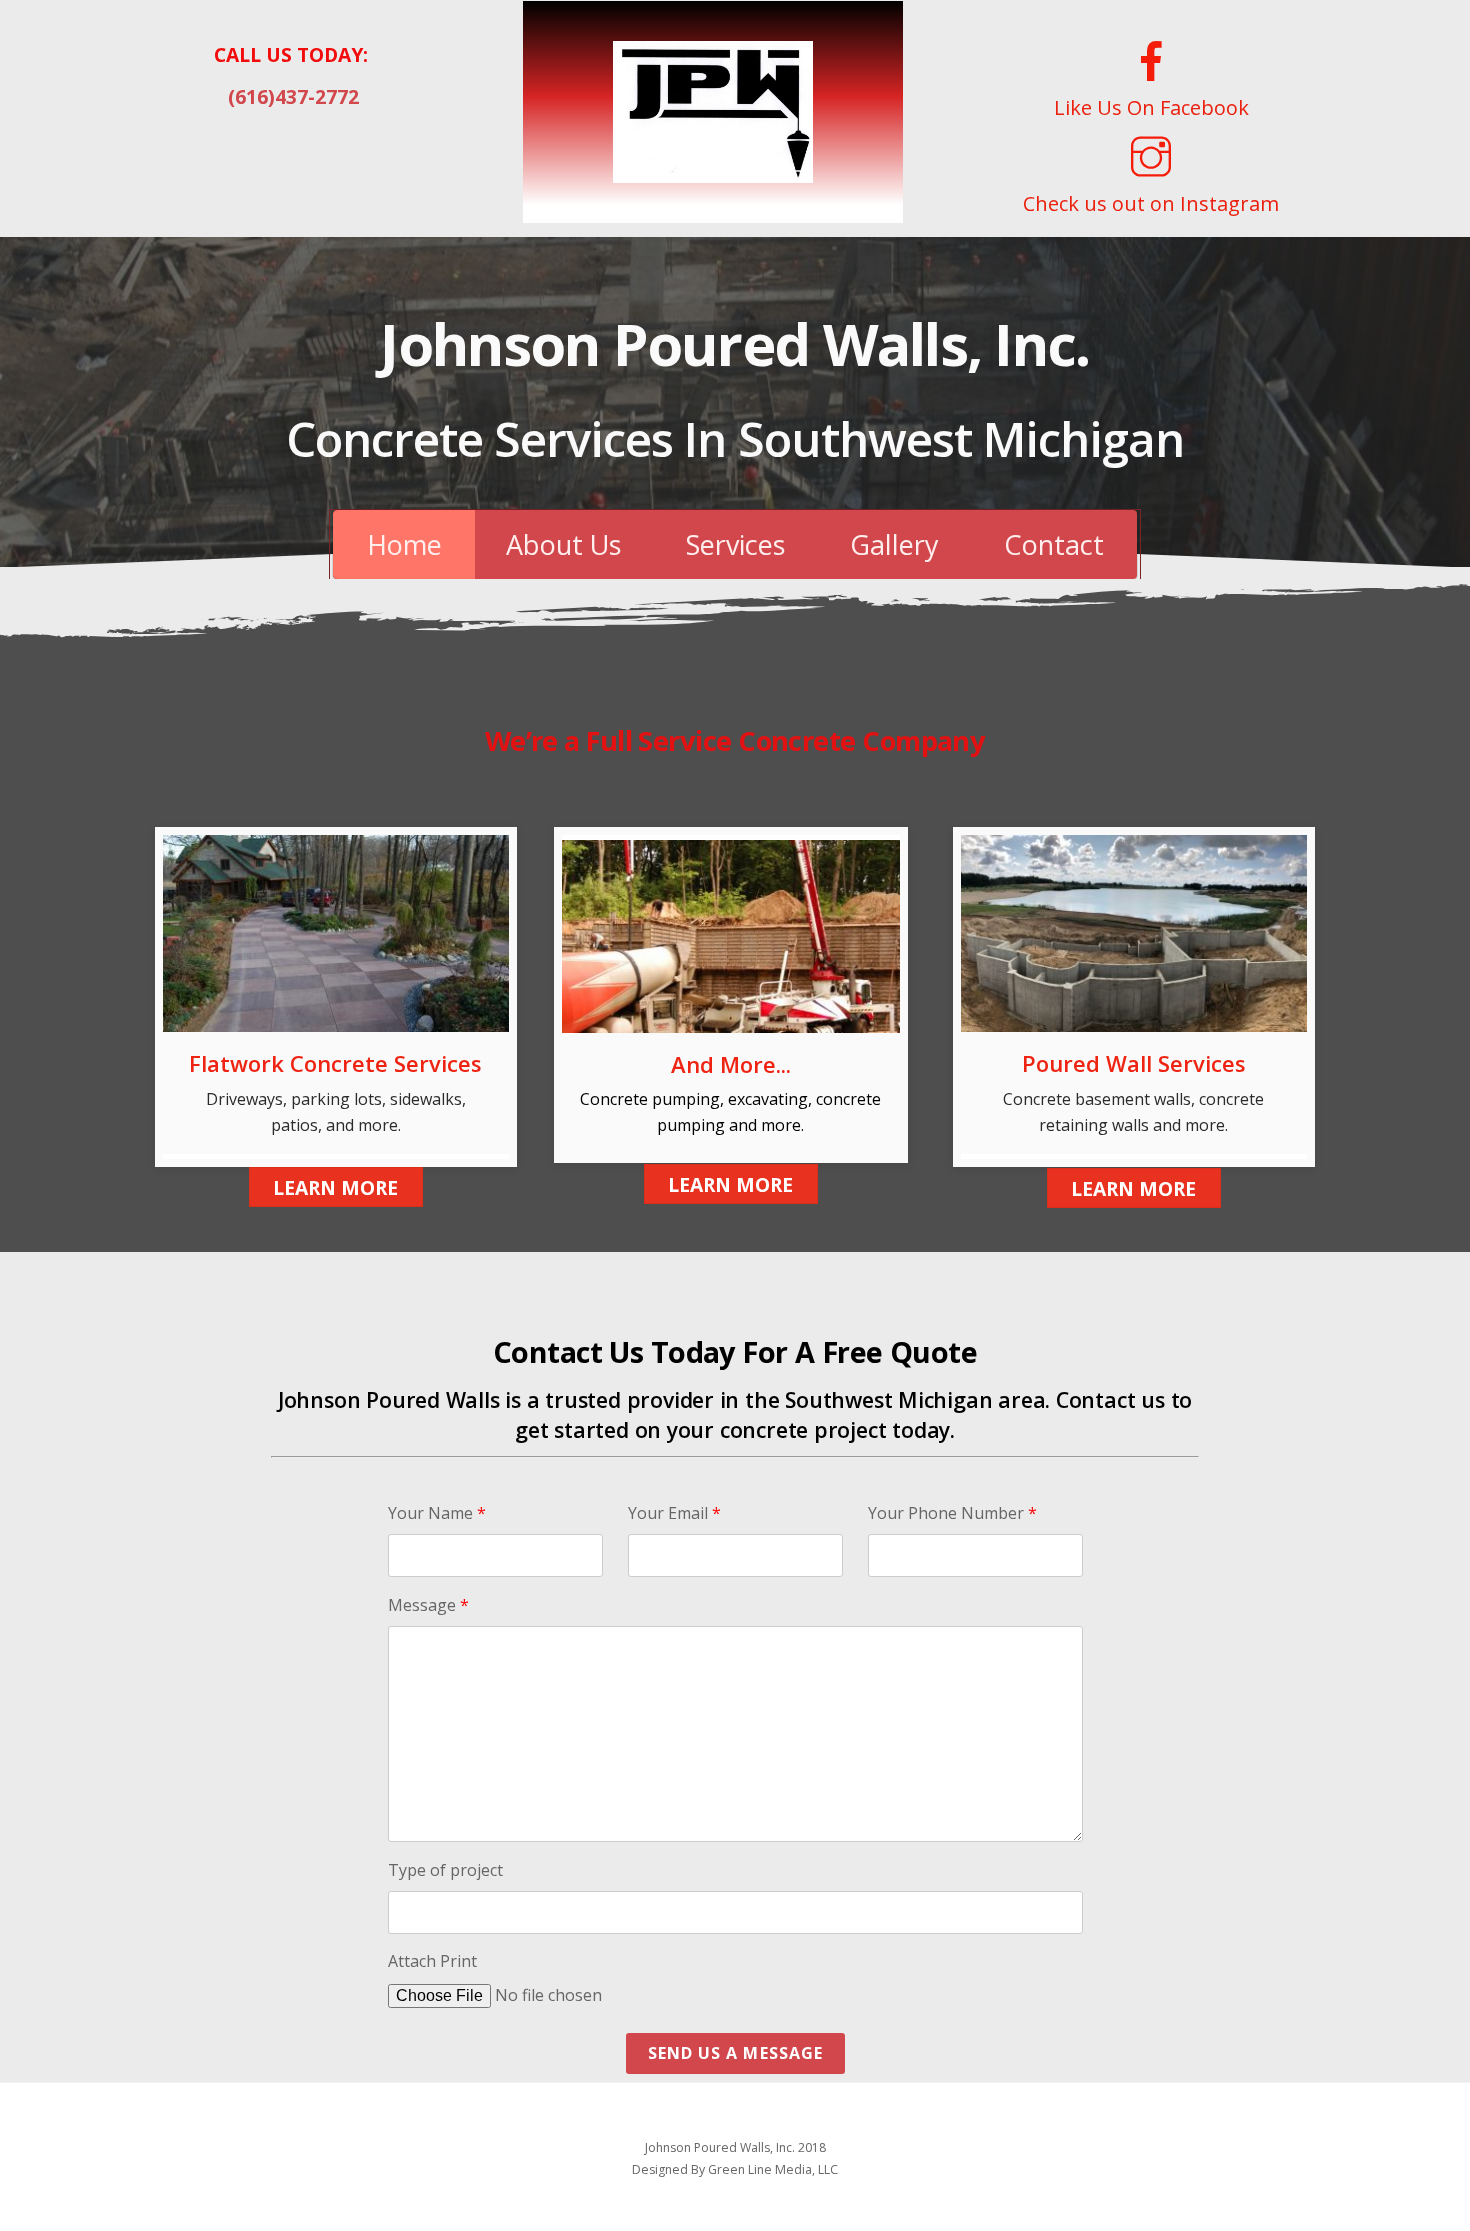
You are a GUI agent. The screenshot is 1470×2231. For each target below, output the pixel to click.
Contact (1054, 544)
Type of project (445, 1870)
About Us (563, 544)
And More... (731, 1064)
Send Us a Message (735, 2053)
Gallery (894, 544)
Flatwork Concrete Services (335, 1063)
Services (735, 544)
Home (404, 544)
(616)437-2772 (293, 96)
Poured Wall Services (1134, 1063)
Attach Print (432, 1961)
